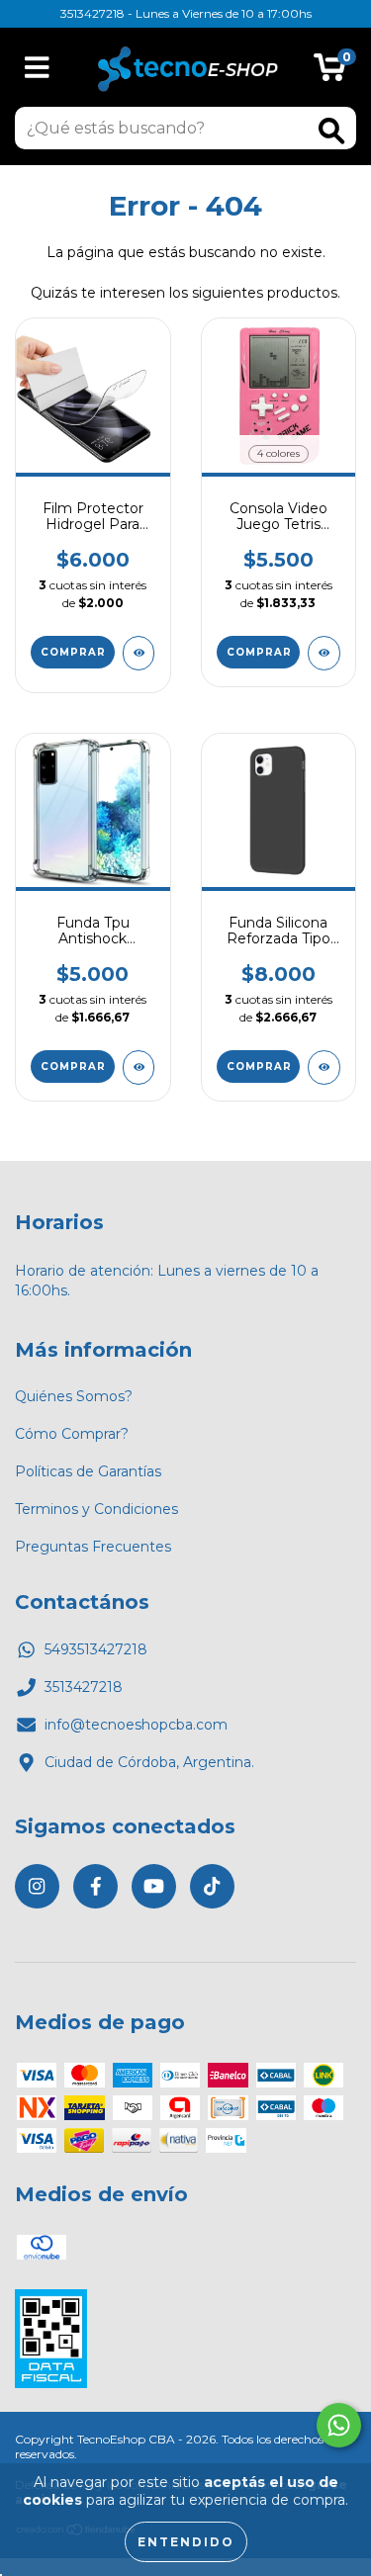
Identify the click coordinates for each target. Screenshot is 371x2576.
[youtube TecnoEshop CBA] (154, 1886)
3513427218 (84, 1687)
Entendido (186, 2542)
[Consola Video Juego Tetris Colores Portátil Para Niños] (324, 653)
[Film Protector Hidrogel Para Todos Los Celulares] (139, 653)
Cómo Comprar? (72, 1434)
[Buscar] (331, 131)
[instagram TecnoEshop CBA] (37, 1886)
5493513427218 (96, 1649)
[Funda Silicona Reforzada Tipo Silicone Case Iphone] (324, 1067)
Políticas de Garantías (88, 1471)
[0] (330, 72)
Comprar (259, 652)
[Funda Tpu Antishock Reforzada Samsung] (139, 1067)
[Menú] (37, 68)
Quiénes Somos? (74, 1396)
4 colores (278, 453)
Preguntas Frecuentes (93, 1547)
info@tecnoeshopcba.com (136, 1725)
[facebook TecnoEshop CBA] (95, 1886)
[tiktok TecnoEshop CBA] (212, 1886)
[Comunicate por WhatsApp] (339, 2425)
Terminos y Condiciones (96, 1509)
